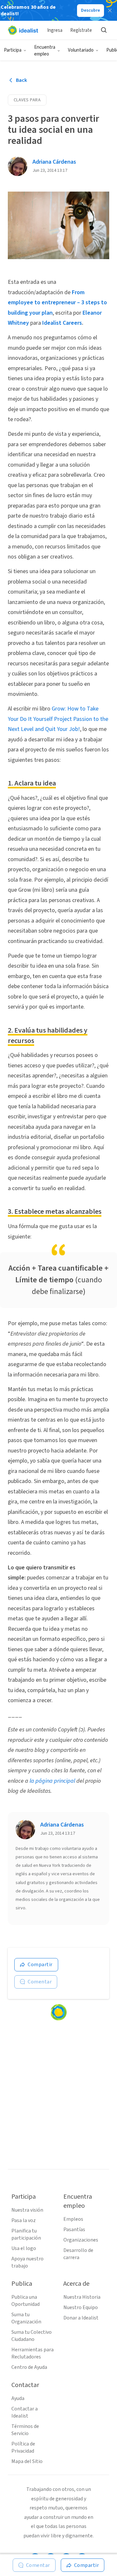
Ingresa (55, 30)
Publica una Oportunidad (26, 2301)
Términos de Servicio (25, 2430)
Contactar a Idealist (25, 2412)
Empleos (73, 2219)
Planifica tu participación (26, 2234)
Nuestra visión (27, 2210)
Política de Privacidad (23, 2447)
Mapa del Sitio (27, 2461)
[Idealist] (23, 30)
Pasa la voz (24, 2220)
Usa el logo (24, 2248)
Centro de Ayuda (29, 2367)
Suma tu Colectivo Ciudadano (32, 2336)
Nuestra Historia (82, 2297)
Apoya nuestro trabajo (27, 2262)
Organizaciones (81, 2240)
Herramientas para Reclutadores (32, 2353)
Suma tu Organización (26, 2318)
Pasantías (74, 2230)
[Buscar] (104, 30)
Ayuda (18, 2398)
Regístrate (81, 30)
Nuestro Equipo (81, 2307)
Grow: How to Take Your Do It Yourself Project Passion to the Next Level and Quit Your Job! (58, 719)
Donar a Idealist (81, 2318)
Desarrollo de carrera (78, 2254)
